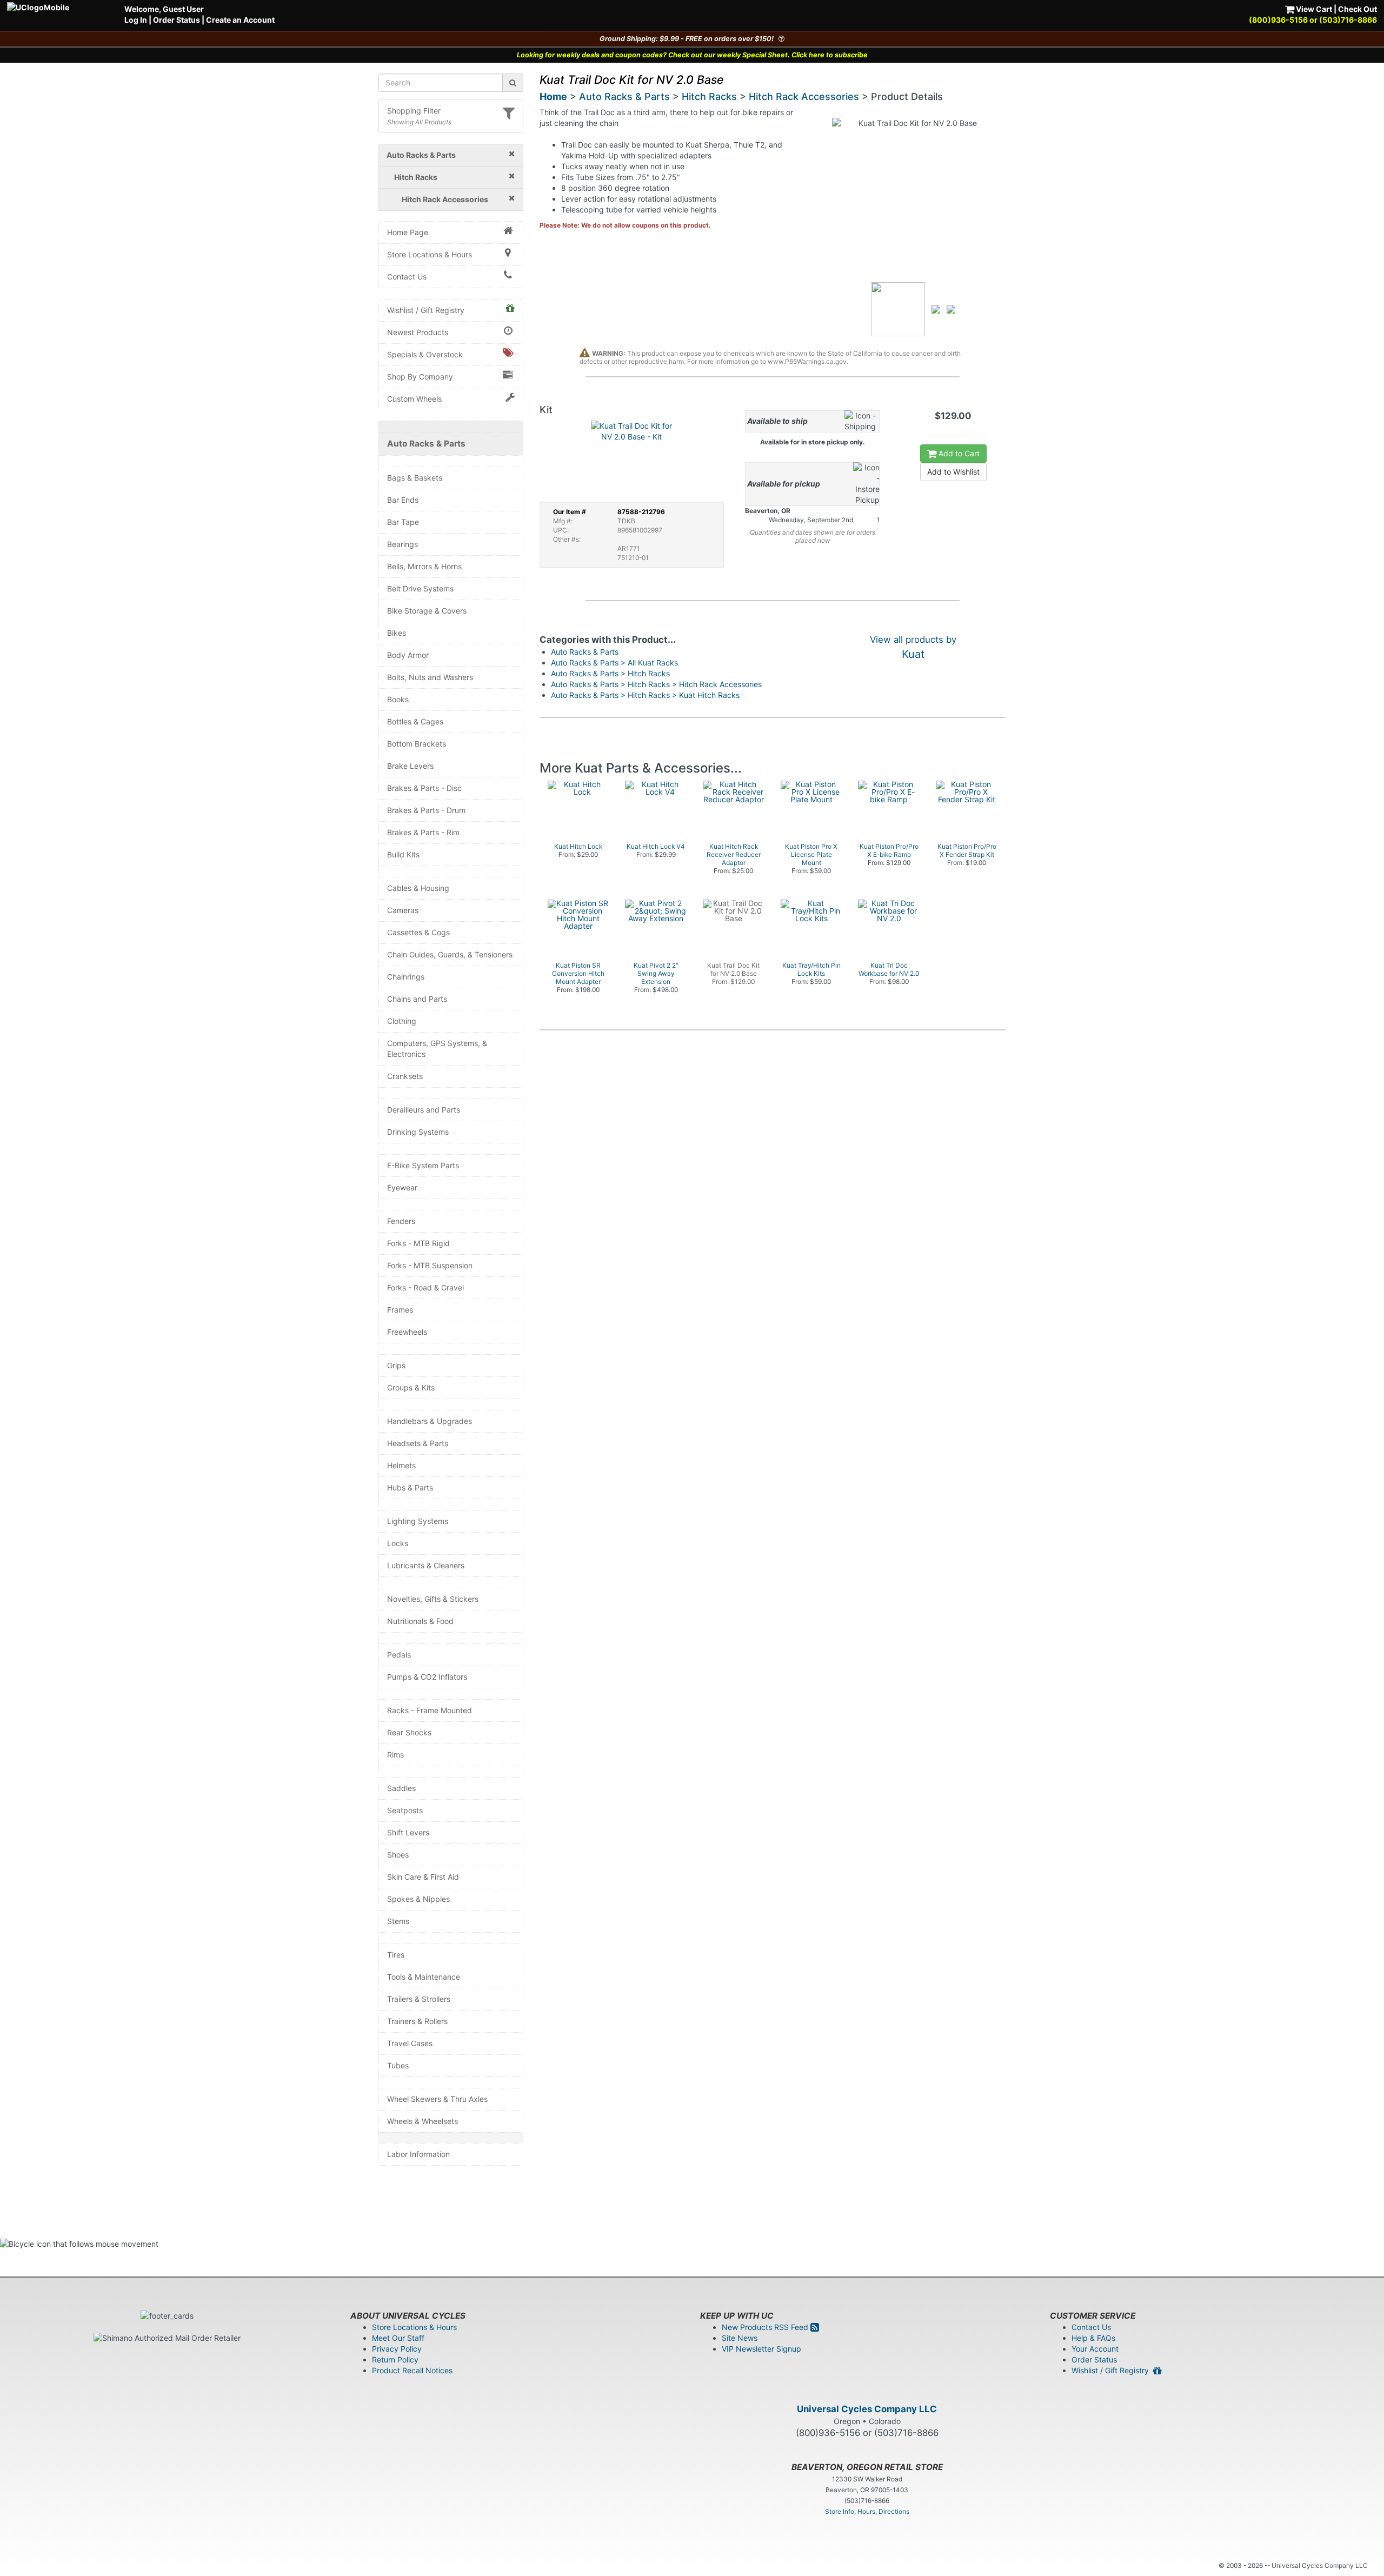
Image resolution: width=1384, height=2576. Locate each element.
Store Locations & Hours (430, 254)
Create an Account (240, 20)
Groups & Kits (411, 1387)
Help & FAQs (1093, 2338)
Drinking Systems (418, 1132)
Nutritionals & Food (420, 1621)
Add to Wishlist (953, 472)
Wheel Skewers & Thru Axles (437, 2099)
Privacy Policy (397, 2349)
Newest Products (418, 332)
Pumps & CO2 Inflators (427, 1677)
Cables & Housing (418, 888)
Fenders (401, 1221)
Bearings (402, 544)
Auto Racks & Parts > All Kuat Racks (614, 663)
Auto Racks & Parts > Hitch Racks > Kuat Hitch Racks (645, 695)
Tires (396, 1955)
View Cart (1313, 9)
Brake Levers (410, 766)
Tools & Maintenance (424, 1977)
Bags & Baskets (415, 478)
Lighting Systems (418, 1521)
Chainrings (406, 977)
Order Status (177, 20)
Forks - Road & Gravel (425, 1287)
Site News (740, 2338)
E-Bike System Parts (423, 1165)
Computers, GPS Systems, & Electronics (437, 1049)
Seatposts (405, 1810)
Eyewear (402, 1187)
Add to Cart (958, 453)
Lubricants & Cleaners (426, 1565)
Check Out (1358, 9)
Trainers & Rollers (417, 2021)
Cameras (403, 910)
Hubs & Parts (410, 1487)
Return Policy (395, 2359)
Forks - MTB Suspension (430, 1265)
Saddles (401, 1788)
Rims (395, 1755)
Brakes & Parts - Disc (424, 788)
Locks (398, 1543)
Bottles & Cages (415, 721)
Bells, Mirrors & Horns (424, 566)
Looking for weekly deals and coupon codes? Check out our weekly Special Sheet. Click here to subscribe (692, 55)
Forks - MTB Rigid (418, 1243)
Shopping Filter (414, 111)
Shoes (398, 1855)
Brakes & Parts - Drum (426, 810)
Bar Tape (403, 522)
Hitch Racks (709, 96)
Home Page (408, 232)
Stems (398, 1921)
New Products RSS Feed (766, 2327)
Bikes (397, 633)
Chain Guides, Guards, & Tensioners (450, 954)
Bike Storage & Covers (427, 611)
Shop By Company (420, 377)
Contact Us (407, 277)
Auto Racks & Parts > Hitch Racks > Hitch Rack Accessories (656, 684)
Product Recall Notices (412, 2370)
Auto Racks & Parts (426, 444)
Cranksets (405, 1076)
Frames (400, 1310)
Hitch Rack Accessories (804, 96)
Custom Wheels (414, 399)
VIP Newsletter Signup (761, 2349)
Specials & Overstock (425, 354)
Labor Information (418, 2154)
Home (553, 96)
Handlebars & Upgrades (430, 1421)
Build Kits (403, 854)
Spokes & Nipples (418, 1899)
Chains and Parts (417, 999)
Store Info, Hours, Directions (867, 2511)
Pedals (399, 1655)
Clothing (402, 1021)
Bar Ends (403, 500)
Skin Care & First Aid (423, 1877)
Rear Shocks (409, 1732)
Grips (396, 1365)
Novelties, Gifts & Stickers (433, 1599)
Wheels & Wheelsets (422, 2121)
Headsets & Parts (418, 1443)
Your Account (1095, 2349)
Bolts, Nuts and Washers (430, 677)
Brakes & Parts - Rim (423, 832)
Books (398, 699)
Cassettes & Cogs (418, 932)
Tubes (398, 2065)
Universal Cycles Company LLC (867, 2409)
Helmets (401, 1465)
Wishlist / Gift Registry (426, 310)
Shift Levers (408, 1832)
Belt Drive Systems (420, 588)
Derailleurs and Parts (424, 1110)
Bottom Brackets (417, 744)
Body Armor (408, 655)
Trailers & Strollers (419, 1999)
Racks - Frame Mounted (430, 1710)
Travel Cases (410, 2043)
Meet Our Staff (398, 2338)
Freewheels (407, 1332)
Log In (136, 20)
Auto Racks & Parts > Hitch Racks (610, 673)
